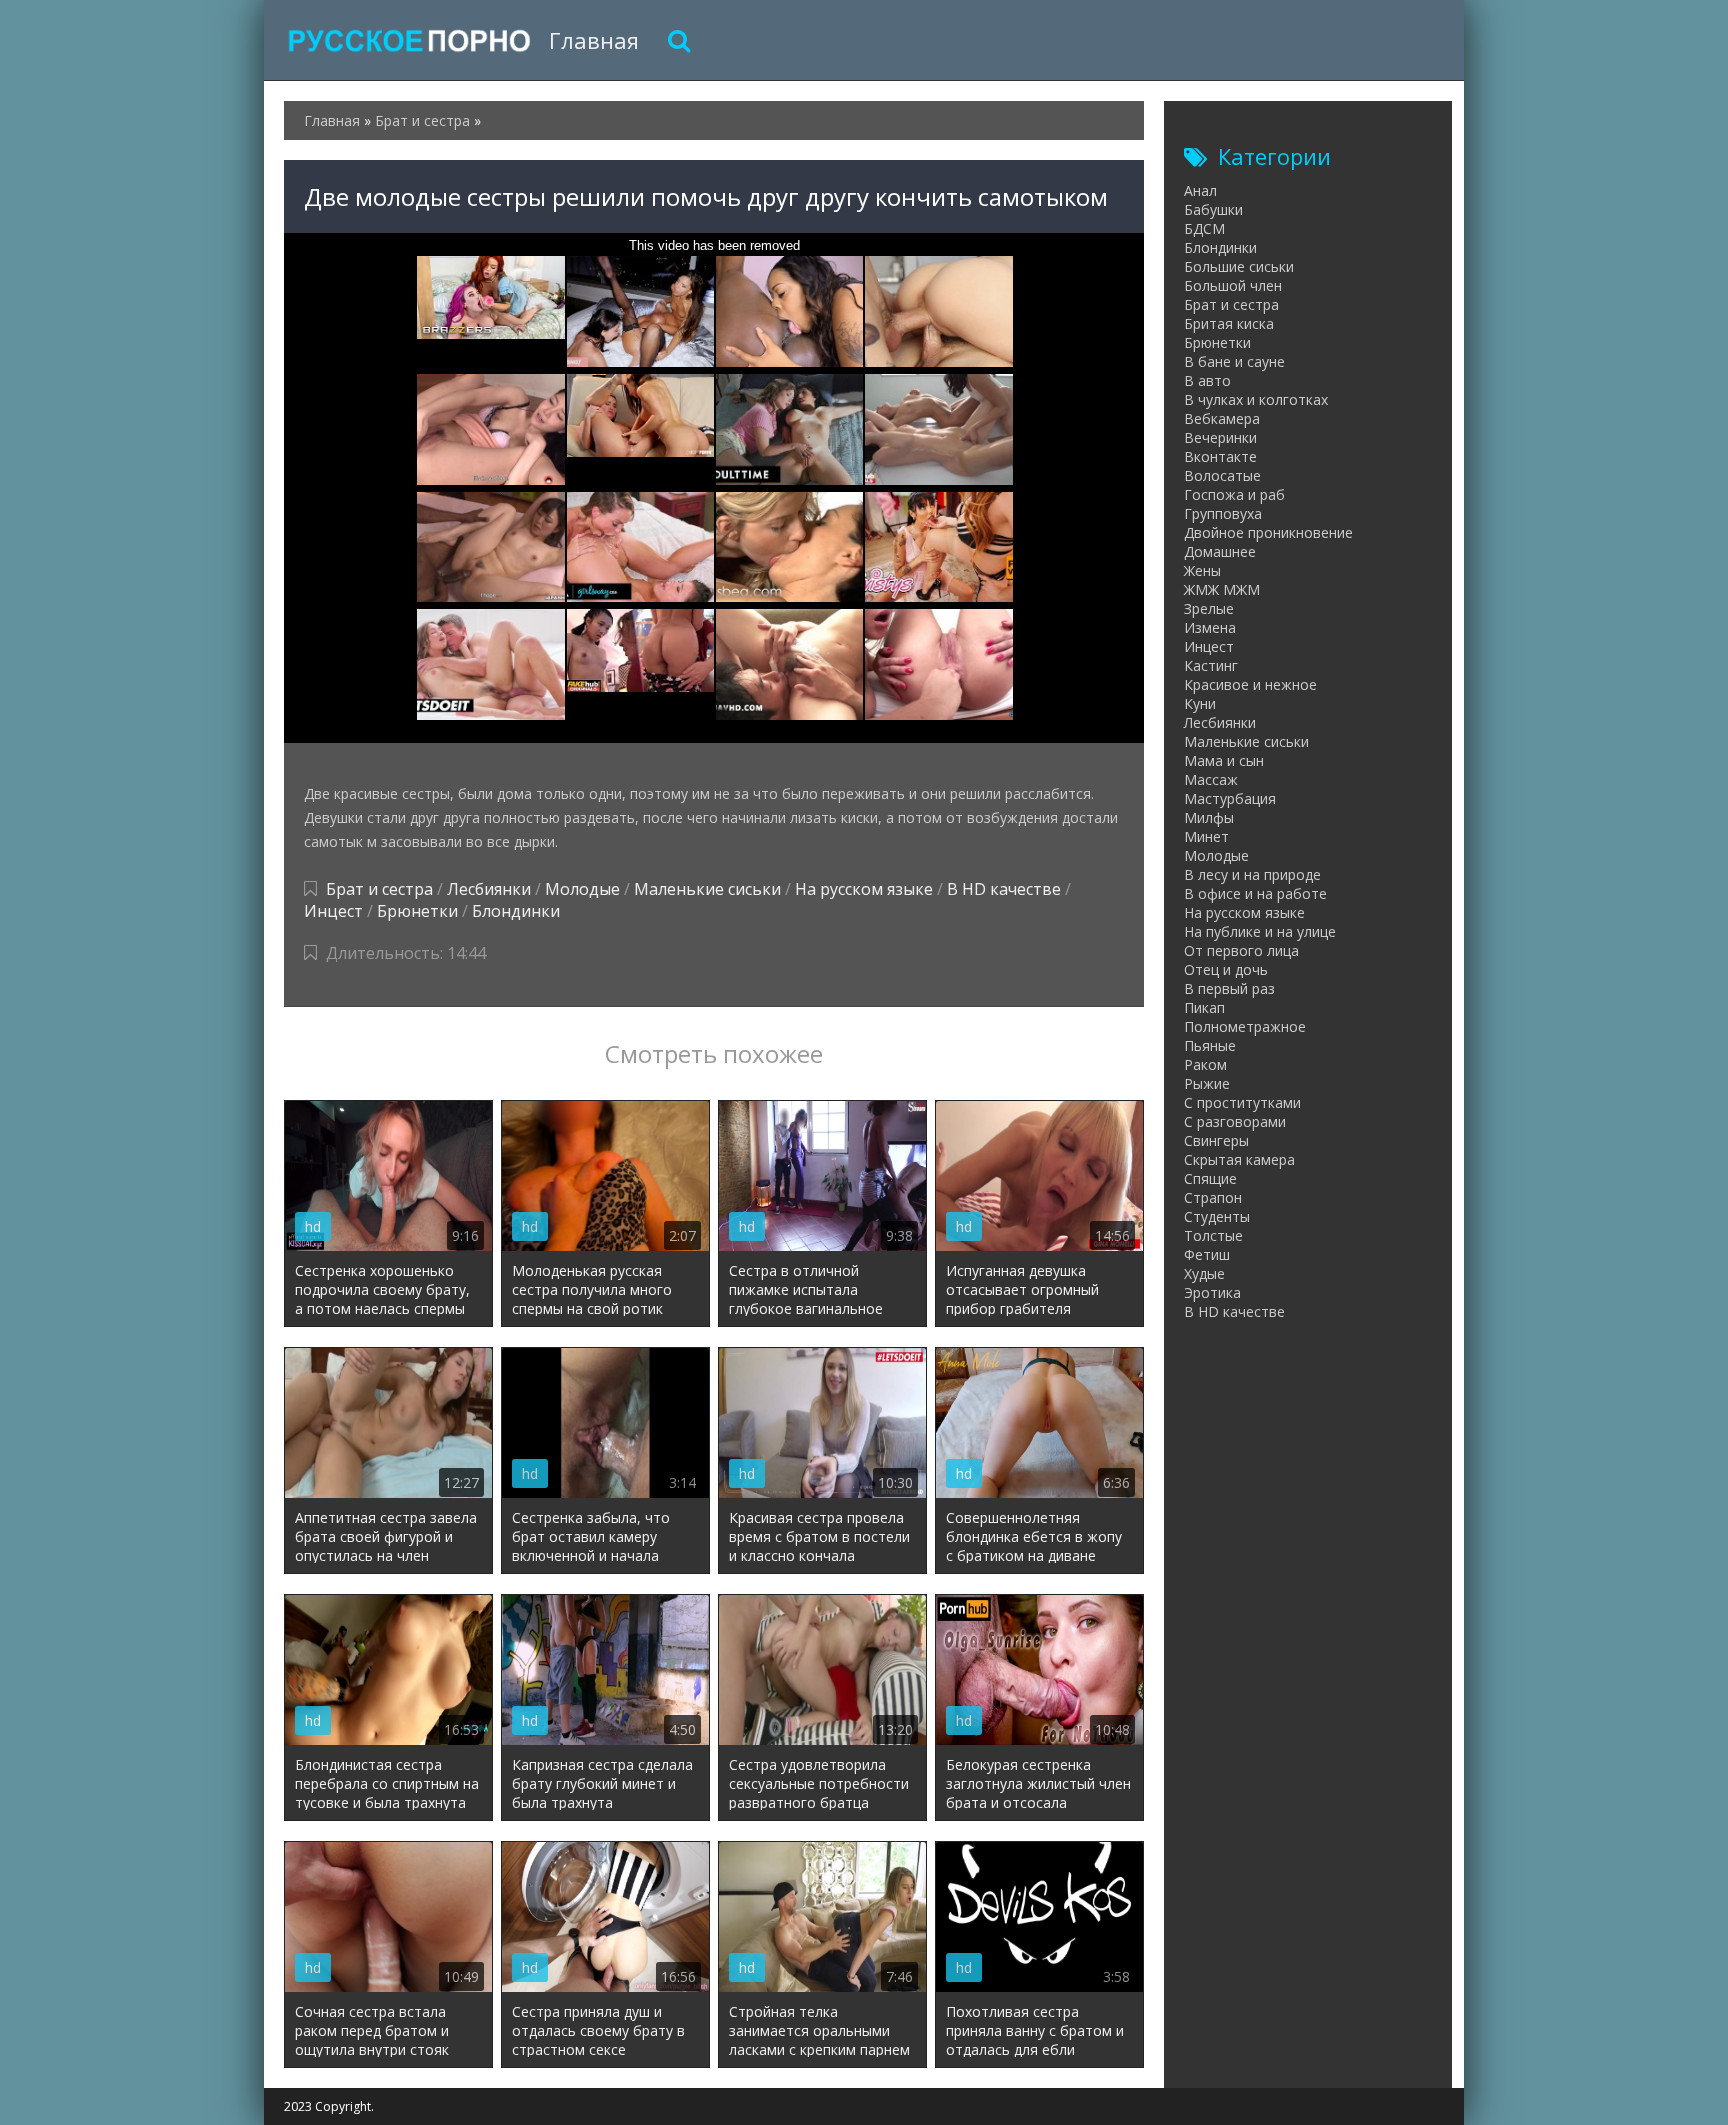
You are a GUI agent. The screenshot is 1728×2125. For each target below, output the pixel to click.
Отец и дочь (1226, 969)
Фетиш (1207, 1254)
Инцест (333, 911)
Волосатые (1222, 475)
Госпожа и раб (1234, 494)
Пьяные (1210, 1045)
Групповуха (1223, 513)
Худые (1204, 1273)
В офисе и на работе (1255, 893)
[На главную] (409, 40)
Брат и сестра (379, 889)
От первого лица (1241, 950)
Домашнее (1220, 551)
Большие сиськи (1239, 266)
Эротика (1212, 1292)
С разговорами (1235, 1121)
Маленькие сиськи (707, 889)
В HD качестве (1004, 889)
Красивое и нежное (1250, 684)
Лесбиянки (489, 889)
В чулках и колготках (1256, 399)
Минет (1206, 836)
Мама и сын (1224, 760)
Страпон (1213, 1197)
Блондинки (516, 911)
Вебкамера (1222, 418)
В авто (1207, 380)
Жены (1202, 570)
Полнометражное (1245, 1026)
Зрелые (1209, 608)
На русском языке (864, 889)
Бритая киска (1229, 323)
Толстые (1213, 1235)
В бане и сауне (1234, 361)
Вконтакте (1220, 456)
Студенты (1217, 1216)
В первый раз (1229, 988)
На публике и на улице (1260, 931)
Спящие (1210, 1178)
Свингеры (1216, 1140)
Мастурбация (1230, 798)
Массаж (1211, 779)
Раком (1205, 1064)
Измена (1210, 627)
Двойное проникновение (1268, 532)
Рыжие (1207, 1083)
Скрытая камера (1239, 1159)
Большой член (1233, 285)
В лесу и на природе (1252, 874)
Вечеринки (1220, 437)
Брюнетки (417, 911)
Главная (594, 40)
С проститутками (1242, 1102)
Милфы (1209, 817)
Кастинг (1211, 665)
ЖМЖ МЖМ (1222, 589)
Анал (1200, 190)
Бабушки (1213, 209)
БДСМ (1204, 228)
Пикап (1204, 1007)
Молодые (582, 889)
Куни (1200, 703)
